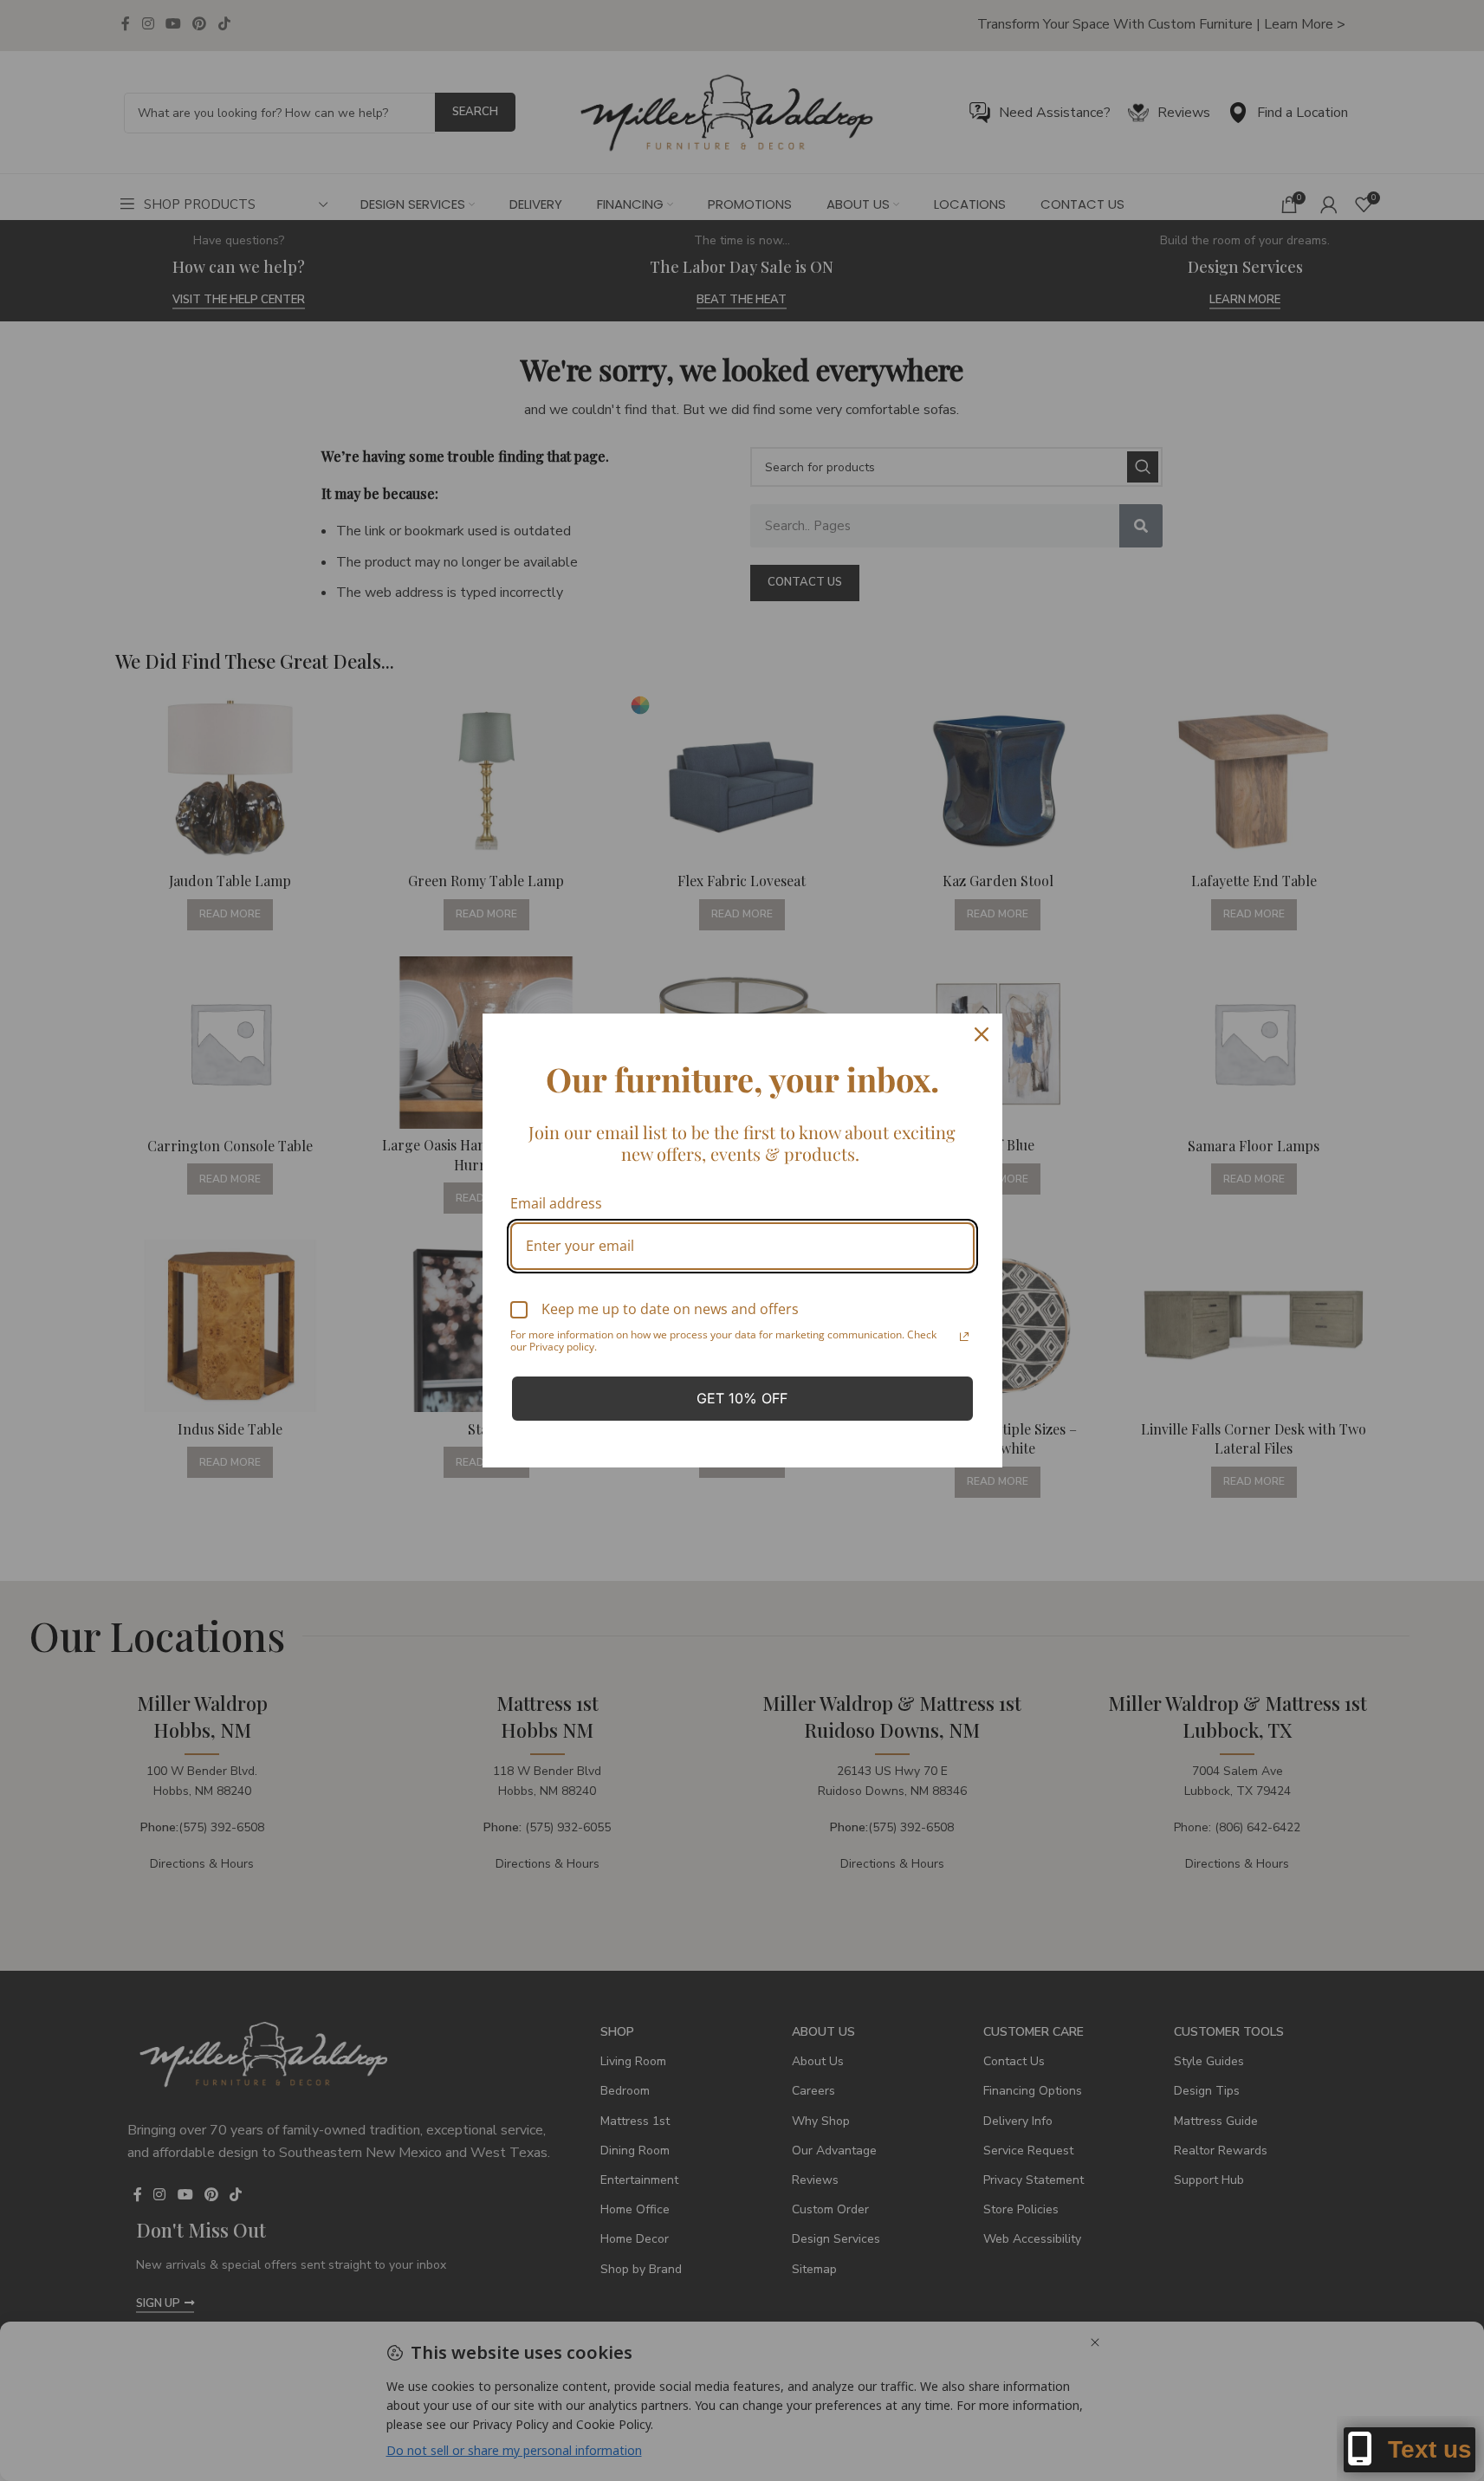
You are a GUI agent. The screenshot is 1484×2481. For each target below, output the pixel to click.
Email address (556, 1203)
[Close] (982, 1034)
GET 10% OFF (742, 1398)
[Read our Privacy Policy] (964, 1337)
